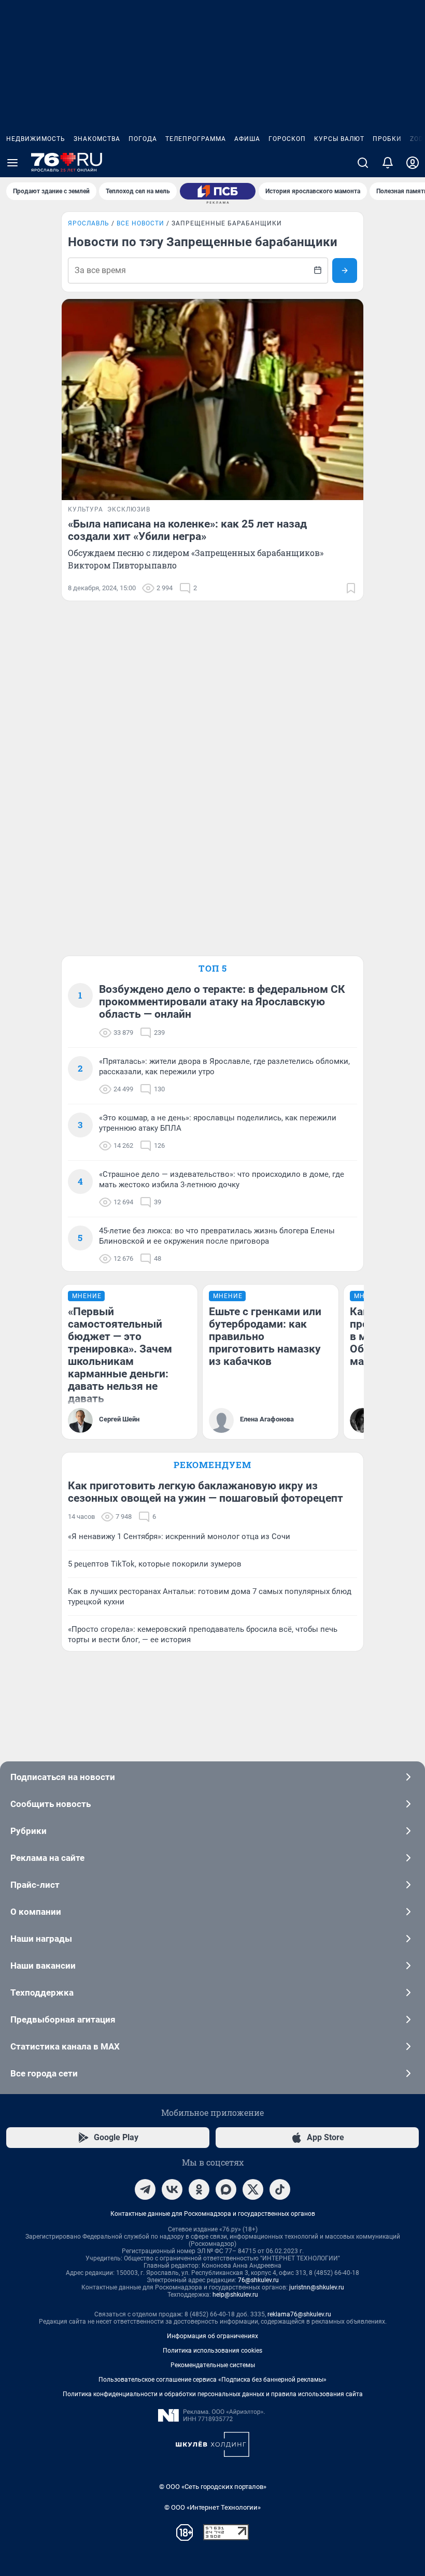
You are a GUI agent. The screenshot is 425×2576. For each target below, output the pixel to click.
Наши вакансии (43, 1966)
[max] (226, 2189)
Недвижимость (36, 139)
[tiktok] (280, 2189)
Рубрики (29, 1831)
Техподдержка (42, 1993)
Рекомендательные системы (213, 2365)
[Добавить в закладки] (351, 588)
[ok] (199, 2189)
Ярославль (89, 223)
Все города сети (44, 2073)
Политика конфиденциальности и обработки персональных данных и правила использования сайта (213, 2394)
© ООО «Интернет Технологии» (212, 2507)
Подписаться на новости (63, 1777)
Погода (143, 139)
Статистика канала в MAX (65, 2046)
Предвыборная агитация (63, 2019)
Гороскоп (287, 139)
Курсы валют (339, 139)
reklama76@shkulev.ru (299, 2314)
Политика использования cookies (212, 2351)
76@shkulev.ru (258, 2280)
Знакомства (97, 139)
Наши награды (41, 1939)
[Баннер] (218, 191)
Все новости (140, 223)
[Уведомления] (388, 163)
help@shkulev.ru (235, 2295)
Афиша (247, 139)
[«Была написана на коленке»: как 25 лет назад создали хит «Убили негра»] (212, 400)
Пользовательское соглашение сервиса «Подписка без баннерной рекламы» (212, 2380)
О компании (36, 1912)
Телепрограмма (196, 139)
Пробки (387, 139)
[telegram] (145, 2189)
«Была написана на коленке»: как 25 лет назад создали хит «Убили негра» (187, 530)
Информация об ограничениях (212, 2336)
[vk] (172, 2189)
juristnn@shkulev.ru (317, 2287)
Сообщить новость (51, 1804)
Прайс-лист (35, 1885)
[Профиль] (413, 163)
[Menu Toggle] (12, 163)
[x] (253, 2189)
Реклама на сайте (47, 1858)
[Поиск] (363, 163)
